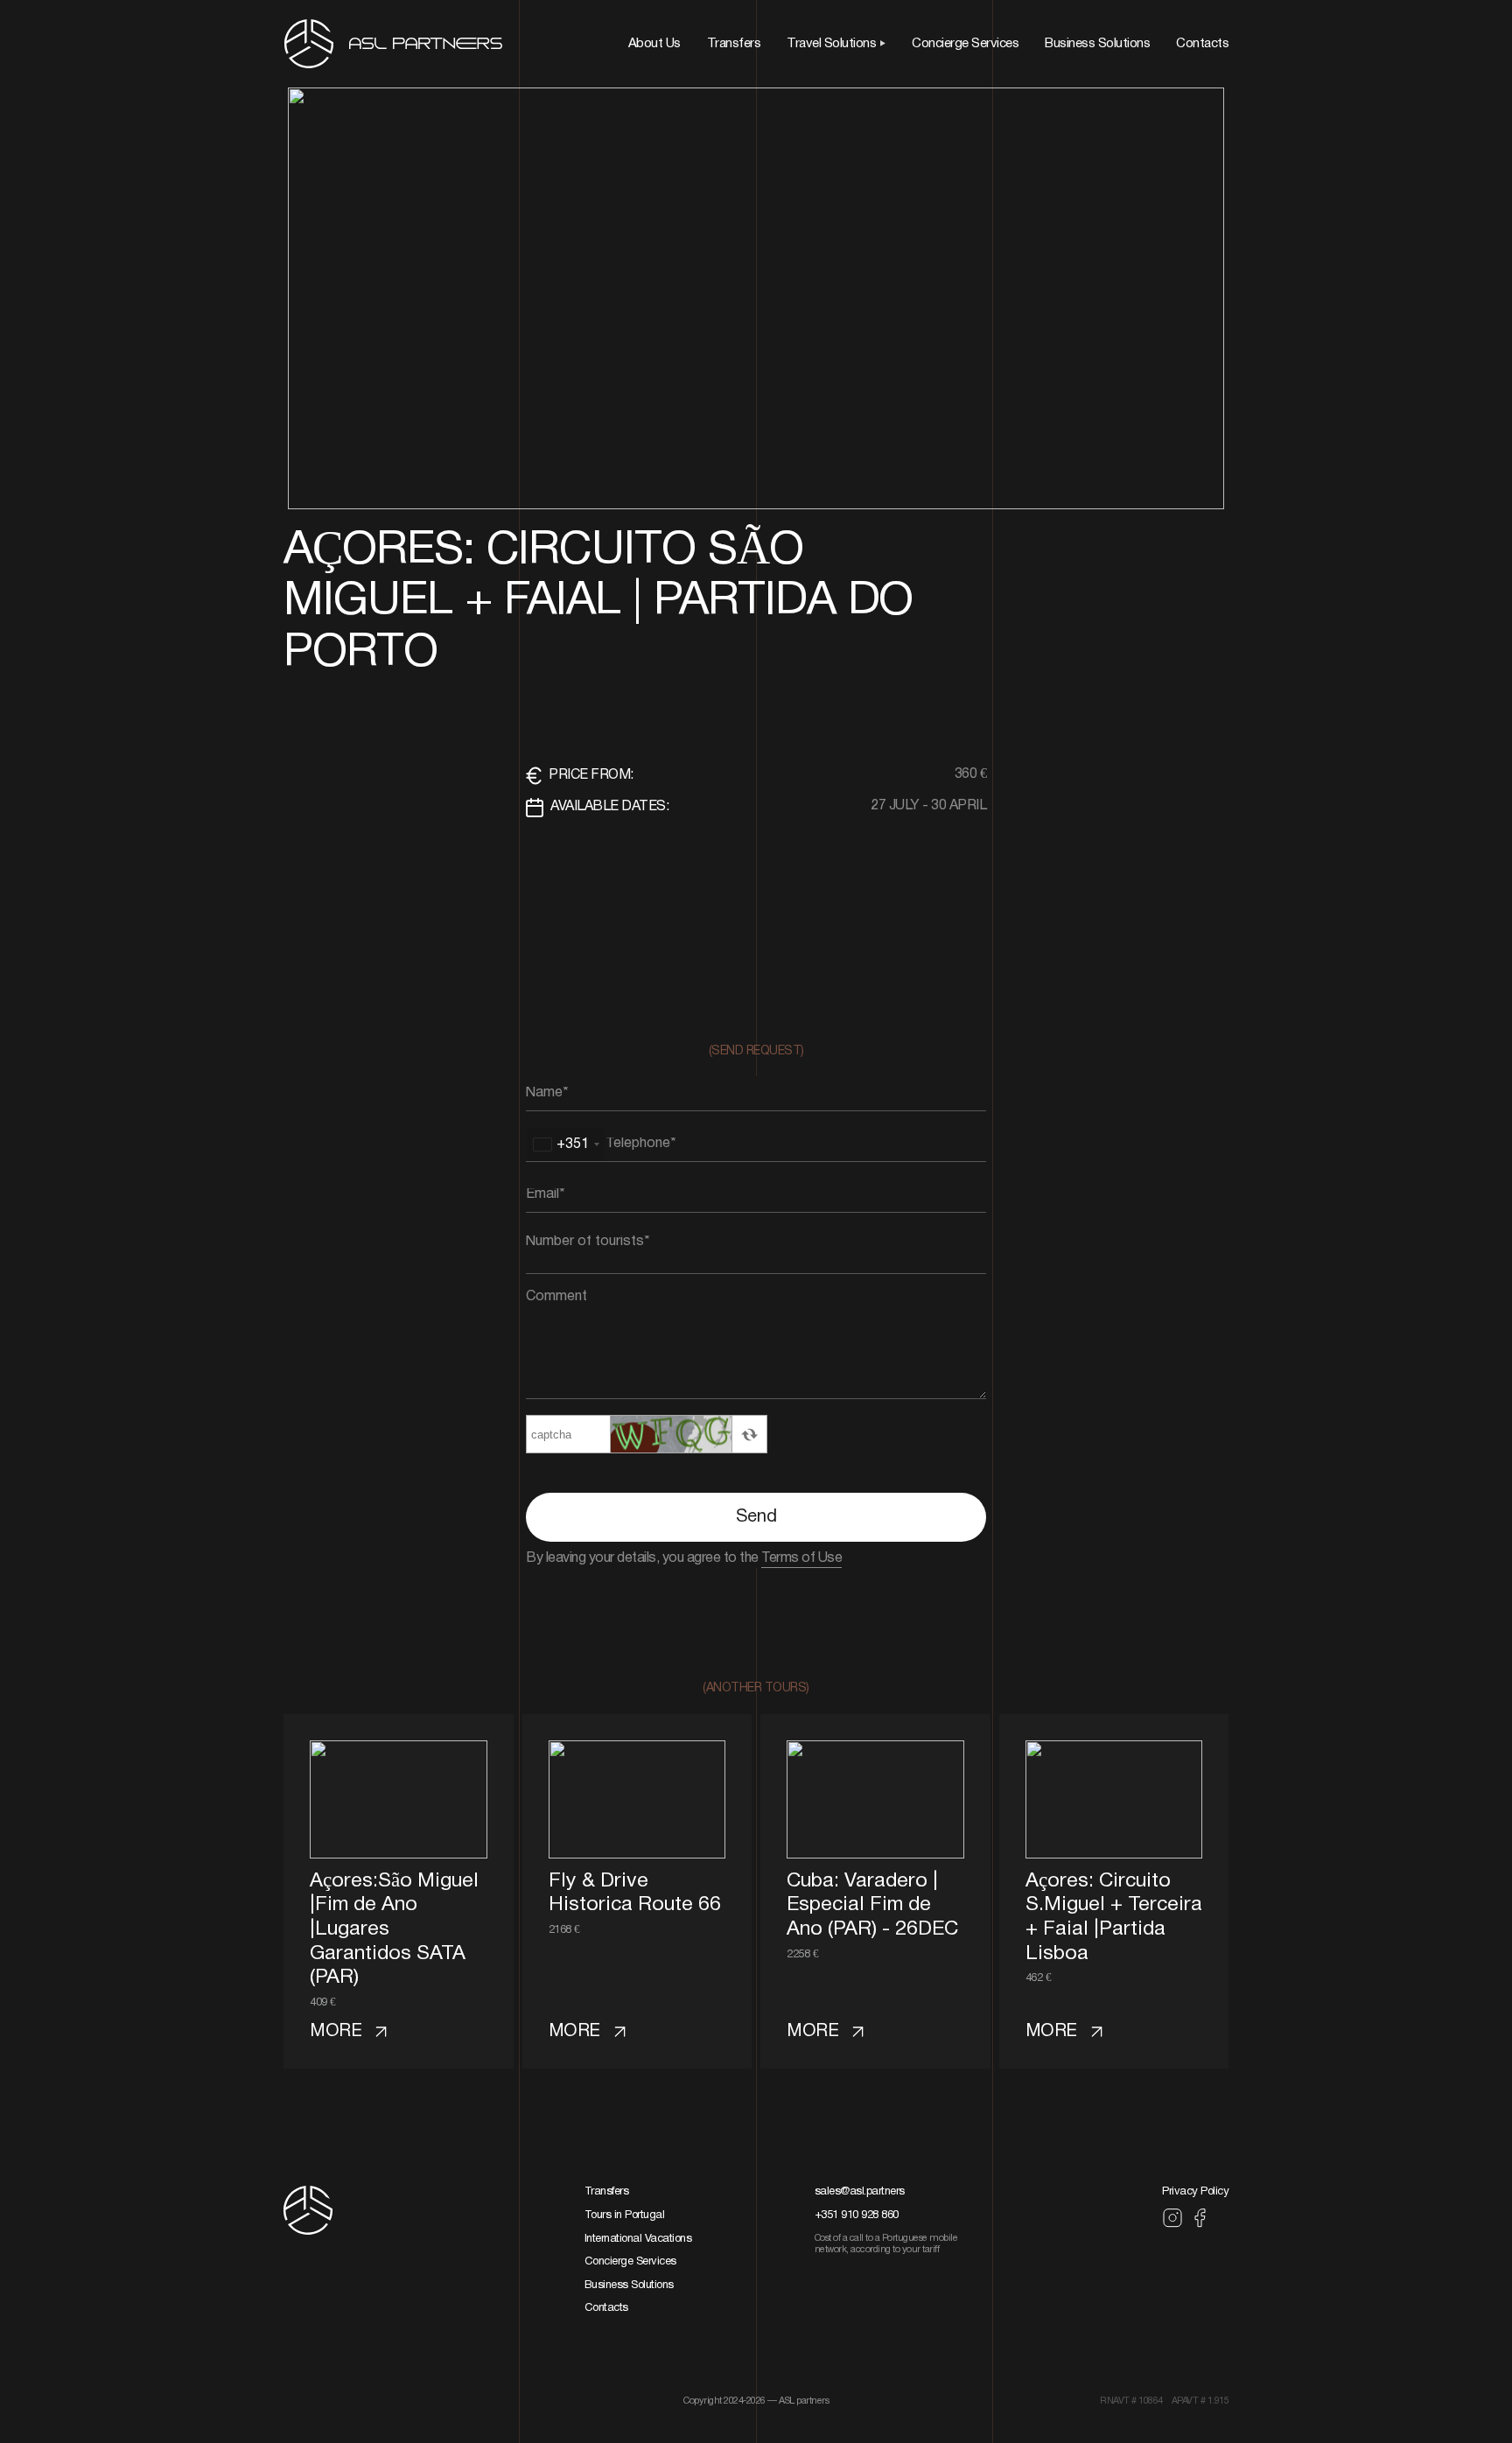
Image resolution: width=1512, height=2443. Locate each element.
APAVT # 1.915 (1200, 2401)
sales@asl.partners (860, 2192)
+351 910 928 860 (857, 2215)
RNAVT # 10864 (1131, 2401)
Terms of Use (801, 1558)
